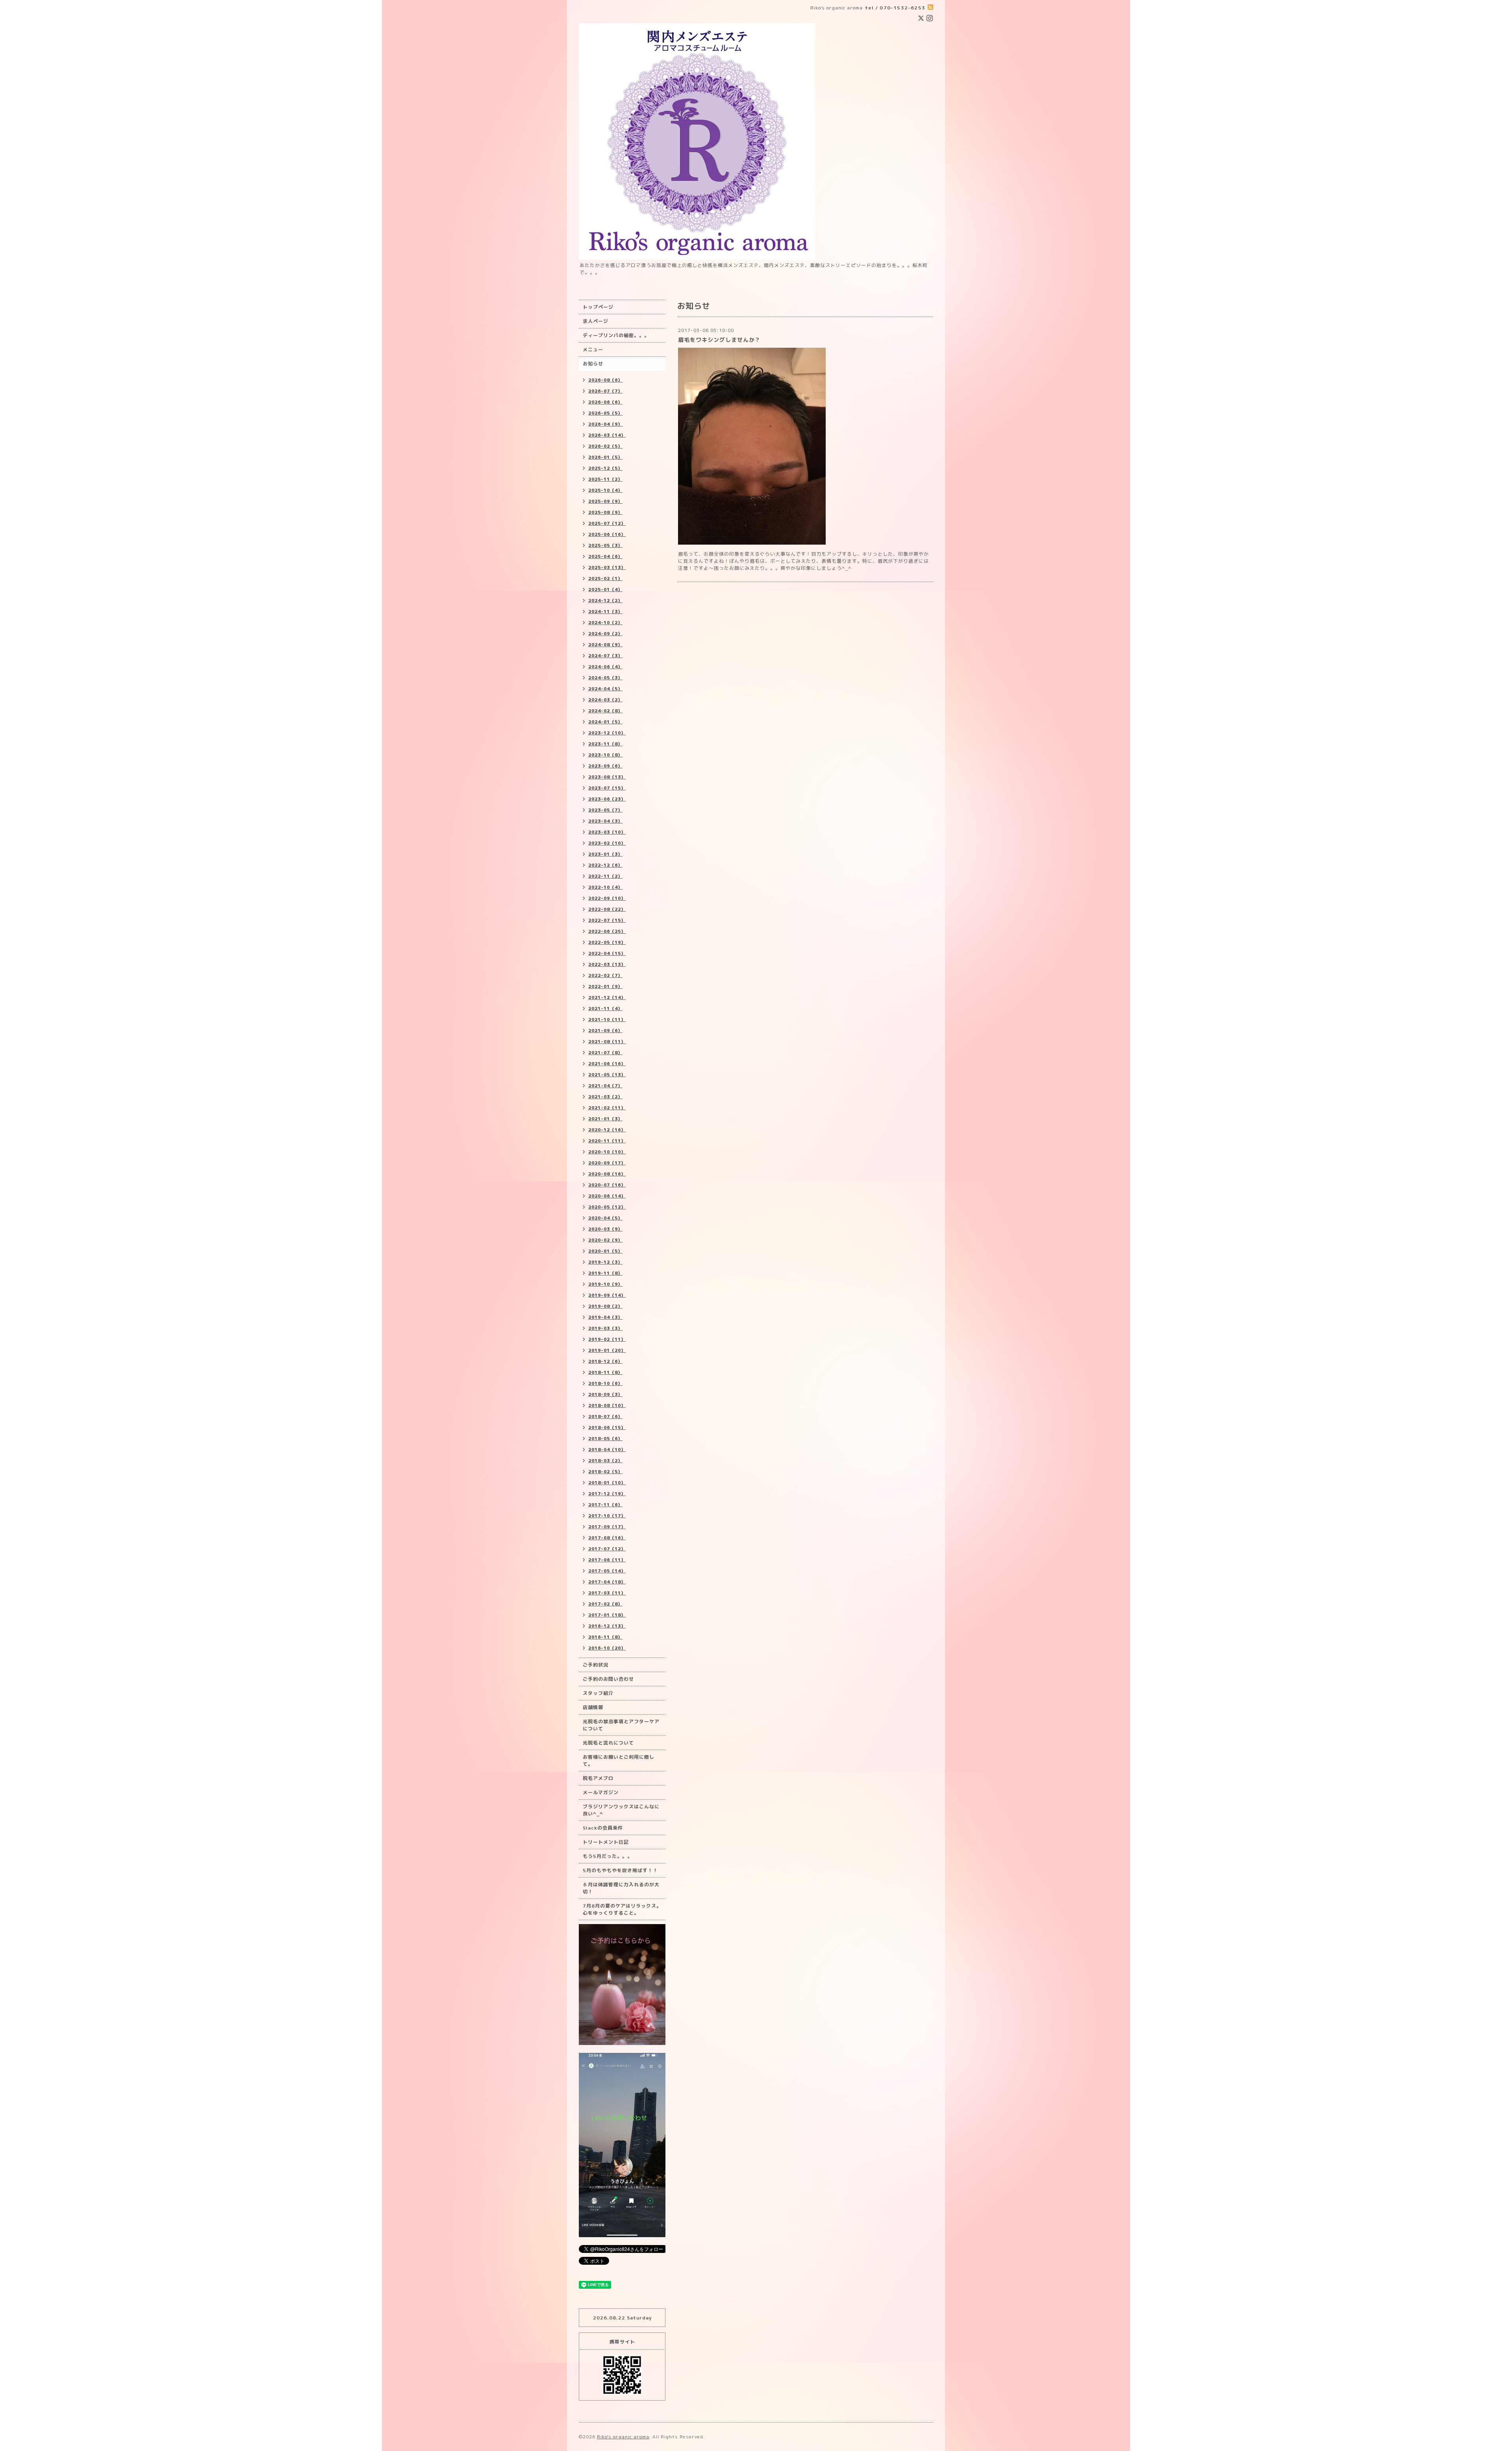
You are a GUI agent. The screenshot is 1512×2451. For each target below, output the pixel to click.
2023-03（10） (607, 832)
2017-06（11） (607, 1560)
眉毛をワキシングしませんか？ (719, 340)
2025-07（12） (607, 523)
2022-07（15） (607, 920)
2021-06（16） (607, 1064)
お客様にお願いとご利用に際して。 (619, 1760)
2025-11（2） (605, 479)
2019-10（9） (605, 1284)
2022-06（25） (607, 931)
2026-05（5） (605, 413)
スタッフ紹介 (598, 1693)
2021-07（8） (605, 1053)
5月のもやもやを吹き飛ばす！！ (620, 1870)
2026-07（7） (605, 391)
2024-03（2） (605, 700)
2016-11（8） (605, 1637)
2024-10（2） (605, 623)
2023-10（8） (605, 755)
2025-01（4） (605, 590)
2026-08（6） (605, 380)
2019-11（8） (605, 1273)
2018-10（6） (605, 1383)
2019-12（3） (605, 1262)
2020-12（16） (607, 1130)
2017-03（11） (607, 1593)
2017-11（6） (605, 1505)
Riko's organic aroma (623, 2437)
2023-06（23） (607, 799)
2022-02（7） (605, 975)
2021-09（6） (605, 1031)
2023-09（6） (605, 766)
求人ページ (596, 321)
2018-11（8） (605, 1372)
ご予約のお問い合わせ (608, 1679)
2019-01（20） (607, 1350)
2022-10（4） (605, 887)
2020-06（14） (607, 1196)
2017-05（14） (607, 1571)
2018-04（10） (607, 1450)
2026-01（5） (605, 457)
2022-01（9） (605, 986)
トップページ (598, 307)
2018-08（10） (607, 1405)
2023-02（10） (607, 843)
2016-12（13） (607, 1626)
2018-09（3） (605, 1394)
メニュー (593, 349)
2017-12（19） (607, 1494)
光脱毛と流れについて (608, 1743)
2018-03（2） (605, 1461)
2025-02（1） (605, 578)
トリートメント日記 (606, 1842)
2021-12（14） (607, 997)
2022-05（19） (607, 942)
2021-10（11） (607, 1020)
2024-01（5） (605, 722)
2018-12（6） (605, 1361)
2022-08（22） (607, 909)
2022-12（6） (605, 865)
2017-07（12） (607, 1549)
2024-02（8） (605, 711)
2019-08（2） (605, 1306)
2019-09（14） (607, 1295)
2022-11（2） (605, 876)
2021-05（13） (607, 1075)
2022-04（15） (607, 953)
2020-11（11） (607, 1141)
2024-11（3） (605, 612)
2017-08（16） (607, 1538)
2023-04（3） (605, 821)
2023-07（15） (607, 788)
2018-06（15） (607, 1428)
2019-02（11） (607, 1339)
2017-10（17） (607, 1516)
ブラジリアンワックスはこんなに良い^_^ (621, 1810)
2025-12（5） (605, 468)
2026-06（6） (605, 402)
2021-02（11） (607, 1108)
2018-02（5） (605, 1472)
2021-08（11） (607, 1042)
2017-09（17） (607, 1527)
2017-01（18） (607, 1615)
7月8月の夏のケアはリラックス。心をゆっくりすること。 (622, 1909)
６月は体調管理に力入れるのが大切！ (621, 1888)
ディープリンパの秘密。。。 (616, 335)
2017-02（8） (605, 1604)
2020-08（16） (607, 1174)
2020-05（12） (607, 1207)
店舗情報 (593, 1707)
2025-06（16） (607, 534)
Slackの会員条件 (603, 1828)
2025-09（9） (605, 501)
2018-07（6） (605, 1416)
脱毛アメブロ (598, 1778)
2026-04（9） (605, 424)
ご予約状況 (596, 1665)
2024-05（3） (605, 678)
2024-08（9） (605, 645)
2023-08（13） (607, 777)
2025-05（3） (605, 545)
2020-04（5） (605, 1218)
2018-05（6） (605, 1439)
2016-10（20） (607, 1648)
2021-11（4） (605, 1009)
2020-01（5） (605, 1251)
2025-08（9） (605, 512)
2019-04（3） (605, 1317)
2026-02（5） (605, 446)
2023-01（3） (605, 854)
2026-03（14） (607, 435)
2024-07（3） (605, 656)
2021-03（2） (605, 1097)
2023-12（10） (607, 733)
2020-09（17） (607, 1163)
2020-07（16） (607, 1185)
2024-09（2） (605, 634)
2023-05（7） (605, 810)
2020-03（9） (605, 1229)
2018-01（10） (607, 1483)
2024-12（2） (605, 601)
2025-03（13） (607, 567)
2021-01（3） (605, 1119)
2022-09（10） (607, 898)
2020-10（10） (607, 1152)
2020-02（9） (605, 1240)
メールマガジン (601, 1792)
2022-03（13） (607, 964)
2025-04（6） (605, 556)
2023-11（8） (605, 744)
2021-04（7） (605, 1086)
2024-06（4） (605, 667)
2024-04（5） (605, 689)
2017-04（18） (607, 1582)
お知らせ (593, 364)
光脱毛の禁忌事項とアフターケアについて (621, 1725)
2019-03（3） (605, 1328)
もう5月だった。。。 (608, 1856)
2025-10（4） (605, 490)
